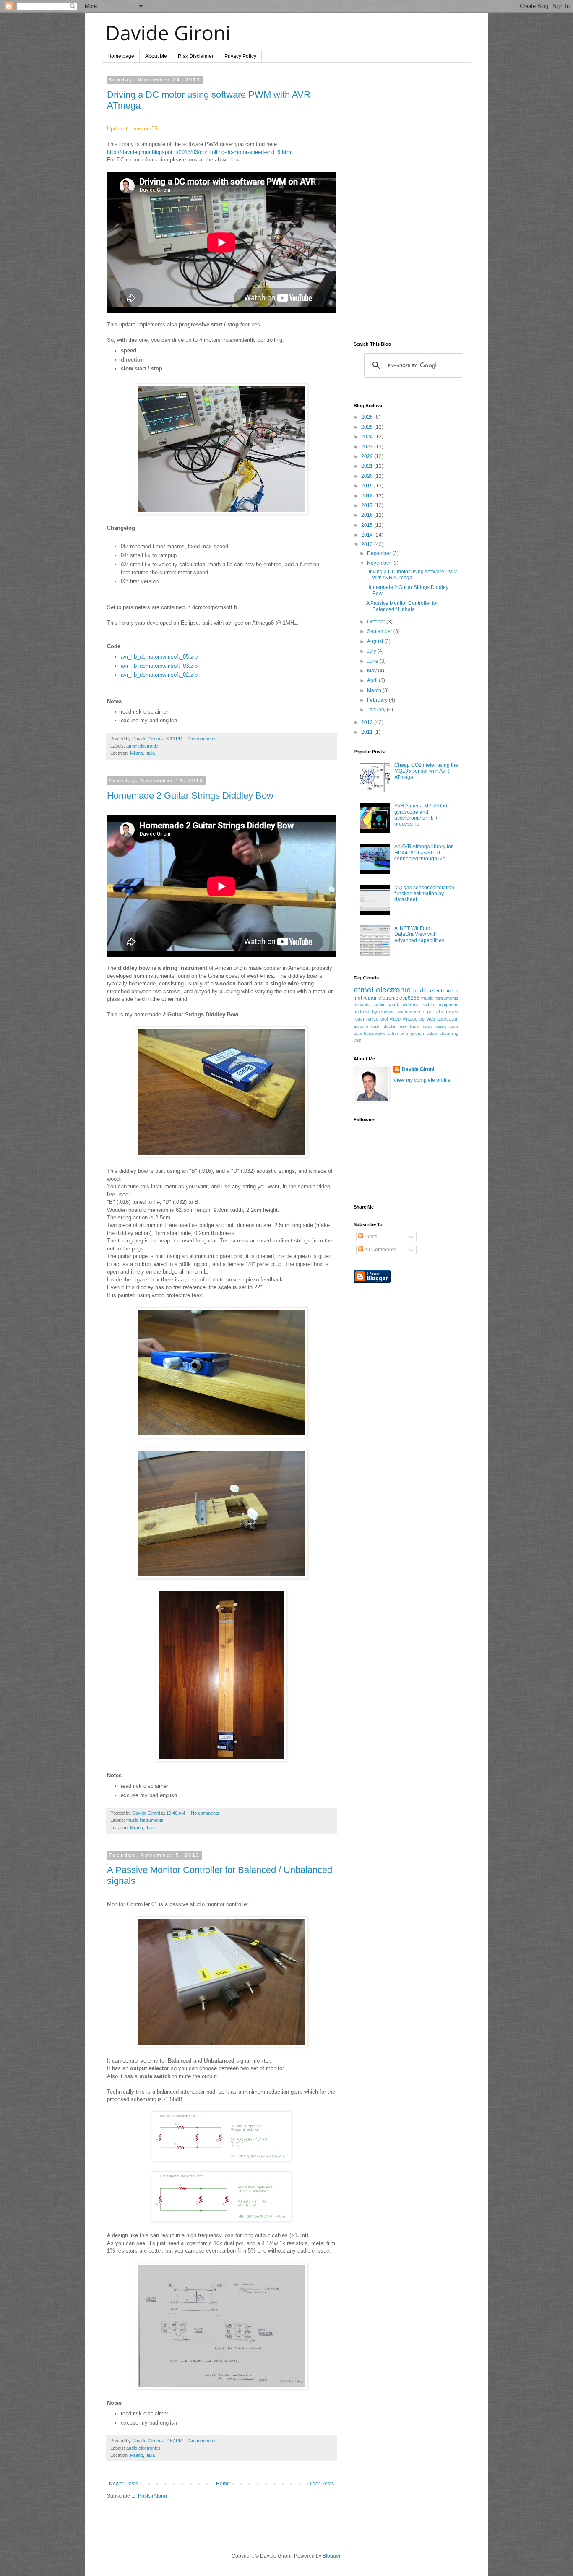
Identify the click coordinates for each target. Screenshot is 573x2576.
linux (414, 1026)
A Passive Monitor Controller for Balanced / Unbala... (402, 606)
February (378, 700)
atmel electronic (142, 746)
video (395, 1019)
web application (443, 1019)
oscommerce (411, 1012)
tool (384, 1019)
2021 (368, 466)
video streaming (443, 1033)
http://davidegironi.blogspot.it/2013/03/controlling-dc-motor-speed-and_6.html (200, 152)
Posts (370, 1237)
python (417, 1033)
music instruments (145, 1820)
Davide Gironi (418, 1069)
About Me (156, 56)
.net (358, 998)
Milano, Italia (142, 753)
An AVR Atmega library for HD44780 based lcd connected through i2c (423, 853)
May (372, 671)
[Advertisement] (406, 203)
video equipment (441, 1005)
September (380, 631)
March (375, 690)
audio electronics (143, 2448)
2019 (368, 486)
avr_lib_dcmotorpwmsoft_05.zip (159, 657)
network (362, 1005)
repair (370, 998)
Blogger (331, 2556)
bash (376, 1026)
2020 (368, 476)
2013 (368, 544)
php (404, 1033)
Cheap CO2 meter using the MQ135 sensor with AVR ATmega (426, 771)
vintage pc (414, 1019)
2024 (368, 437)
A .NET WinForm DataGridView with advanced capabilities (419, 934)
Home (223, 2484)
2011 (368, 732)
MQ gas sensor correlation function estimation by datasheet (424, 894)
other (393, 1033)
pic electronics (443, 1012)
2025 (368, 427)
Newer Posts (124, 2484)
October (377, 622)
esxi (404, 1026)
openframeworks (370, 1033)
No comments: (203, 739)
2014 (368, 535)
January (377, 710)
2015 (368, 525)
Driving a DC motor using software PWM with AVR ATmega (412, 575)
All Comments (380, 1250)
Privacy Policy (240, 56)
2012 (368, 722)
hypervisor (383, 1012)
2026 (368, 417)
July (372, 651)
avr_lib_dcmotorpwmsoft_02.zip (159, 675)
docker (390, 1026)
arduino (361, 1026)
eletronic (388, 998)
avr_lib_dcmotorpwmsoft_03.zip (159, 666)
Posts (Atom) (152, 2496)
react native (366, 1019)
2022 (368, 456)
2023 (368, 447)
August (376, 641)
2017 (368, 505)
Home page (121, 56)
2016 (368, 515)
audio (379, 1005)
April (373, 680)
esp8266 (409, 998)
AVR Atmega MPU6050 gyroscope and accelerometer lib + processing (421, 815)
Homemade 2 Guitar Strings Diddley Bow (190, 796)
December (380, 553)
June (373, 661)
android (361, 1012)
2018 (368, 496)
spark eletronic (404, 1005)
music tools (447, 1026)
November (380, 563)
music (427, 1026)
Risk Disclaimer (196, 56)
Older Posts (321, 2484)
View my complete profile (422, 1080)
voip (358, 1040)
